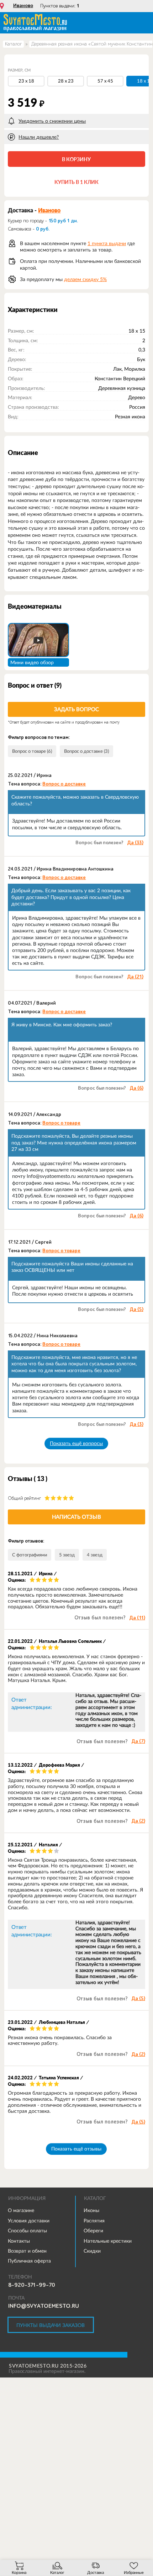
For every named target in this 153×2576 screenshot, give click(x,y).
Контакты (19, 2241)
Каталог (13, 44)
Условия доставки (29, 2221)
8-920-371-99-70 (32, 2285)
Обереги (93, 2231)
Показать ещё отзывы (76, 2149)
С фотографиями (30, 1555)
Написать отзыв (76, 1517)
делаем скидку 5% (85, 279)
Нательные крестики (108, 2241)
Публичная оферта (29, 2261)
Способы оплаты (27, 2231)
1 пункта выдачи (107, 243)
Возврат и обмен (27, 2251)
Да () (135, 843)
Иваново (23, 6)
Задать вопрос (76, 709)
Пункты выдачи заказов (51, 2325)
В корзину (76, 159)
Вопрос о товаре (61, 1123)
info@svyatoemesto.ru (44, 2306)
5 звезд (67, 1555)
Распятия (94, 2221)
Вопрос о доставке (64, 784)
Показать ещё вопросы (76, 1443)
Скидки (92, 2251)
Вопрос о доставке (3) (86, 751)
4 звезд (95, 1555)
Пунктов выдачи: (60, 6)
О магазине (21, 2210)
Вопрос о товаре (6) (32, 751)
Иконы (91, 2210)
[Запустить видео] (38, 640)
